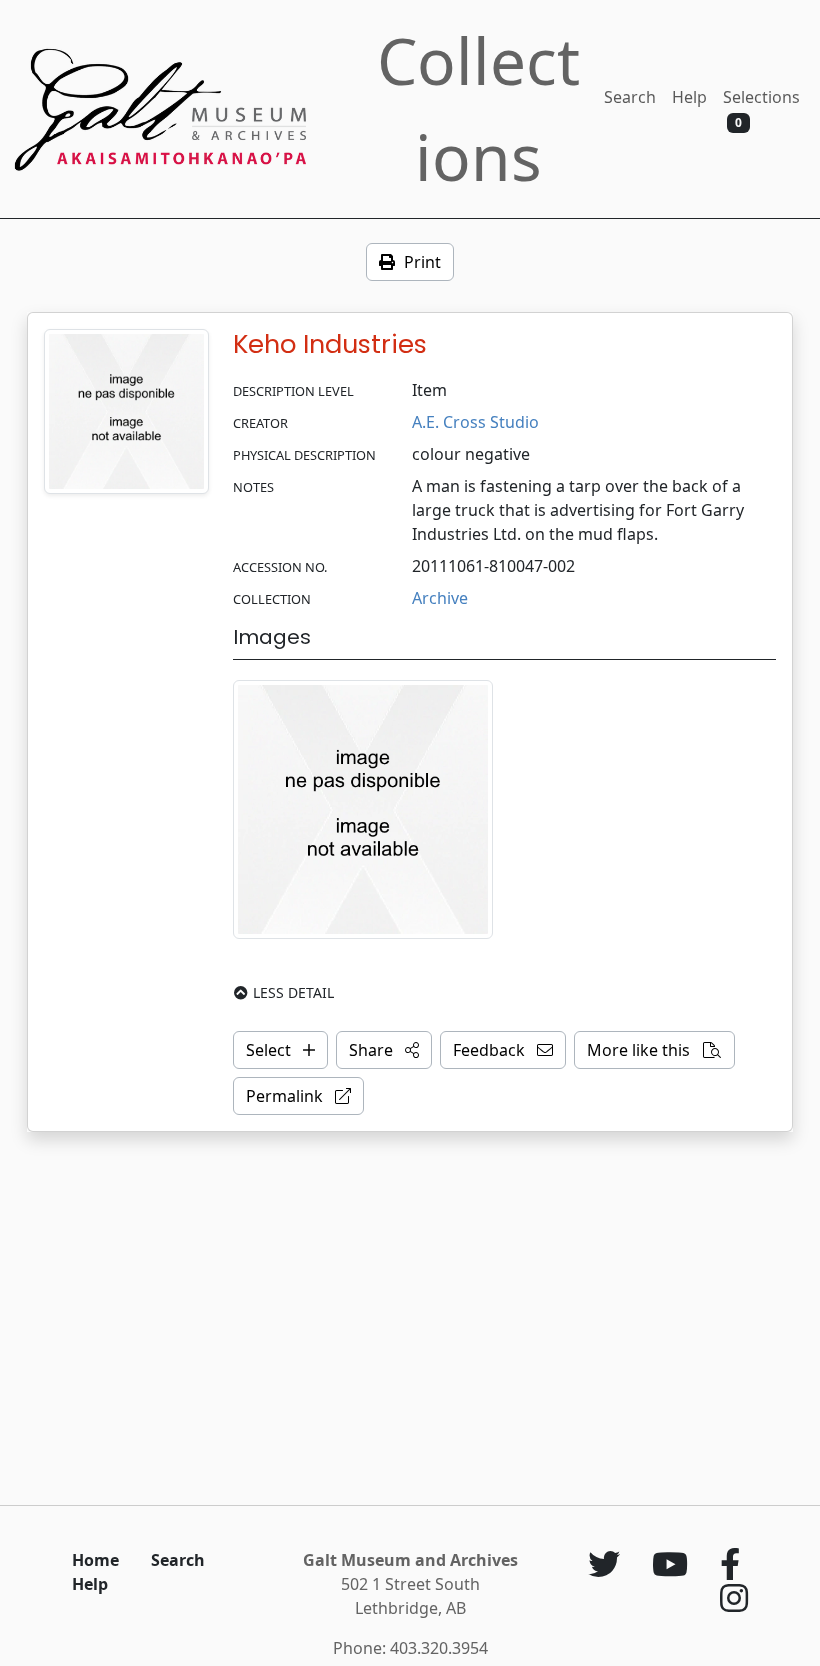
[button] (384, 1050)
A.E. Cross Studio (475, 422)
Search (630, 97)
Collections (478, 108)
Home (95, 1560)
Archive (440, 598)
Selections (761, 108)
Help (689, 97)
